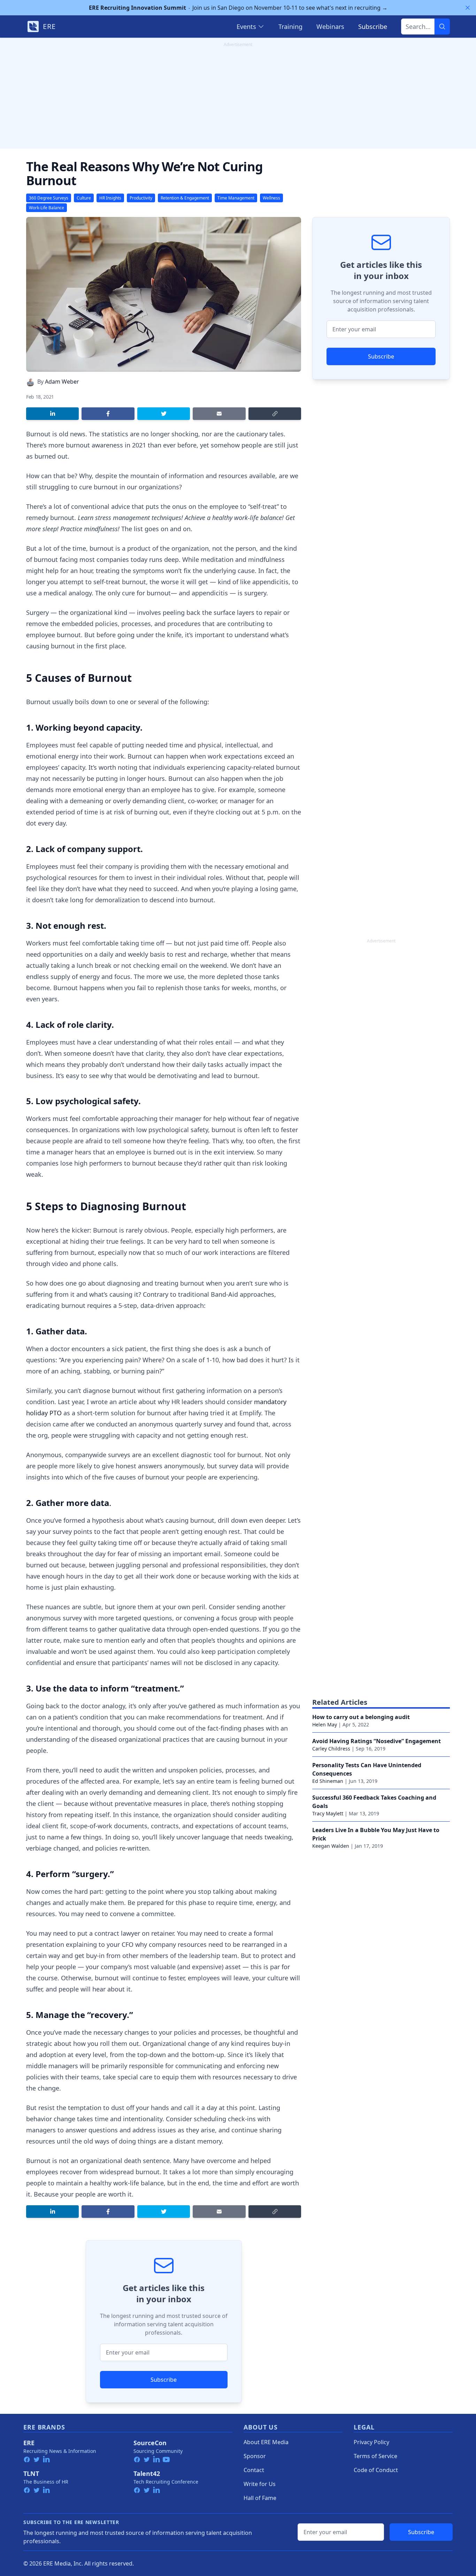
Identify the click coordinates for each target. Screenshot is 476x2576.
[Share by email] (219, 414)
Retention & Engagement (185, 198)
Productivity (141, 198)
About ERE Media (266, 2442)
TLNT (31, 2473)
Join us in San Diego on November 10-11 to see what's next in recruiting (238, 8)
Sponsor (255, 2456)
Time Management (236, 198)
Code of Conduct (376, 2470)
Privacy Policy (371, 2442)
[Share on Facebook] (108, 414)
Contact (254, 2470)
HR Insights (110, 198)
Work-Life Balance (47, 208)
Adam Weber (62, 382)
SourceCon (150, 2443)
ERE (29, 2443)
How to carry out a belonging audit (361, 1717)
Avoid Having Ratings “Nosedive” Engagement (377, 1741)
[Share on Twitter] (164, 414)
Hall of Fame (260, 2498)
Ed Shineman (328, 1781)
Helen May (325, 1724)
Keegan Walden (331, 1846)
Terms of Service (375, 2456)
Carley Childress (331, 1749)
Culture (84, 198)
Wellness (271, 198)
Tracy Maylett (328, 1813)
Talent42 (147, 2473)
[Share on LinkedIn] (52, 414)
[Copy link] (275, 414)
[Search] (442, 27)
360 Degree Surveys (49, 198)
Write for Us (260, 2484)
